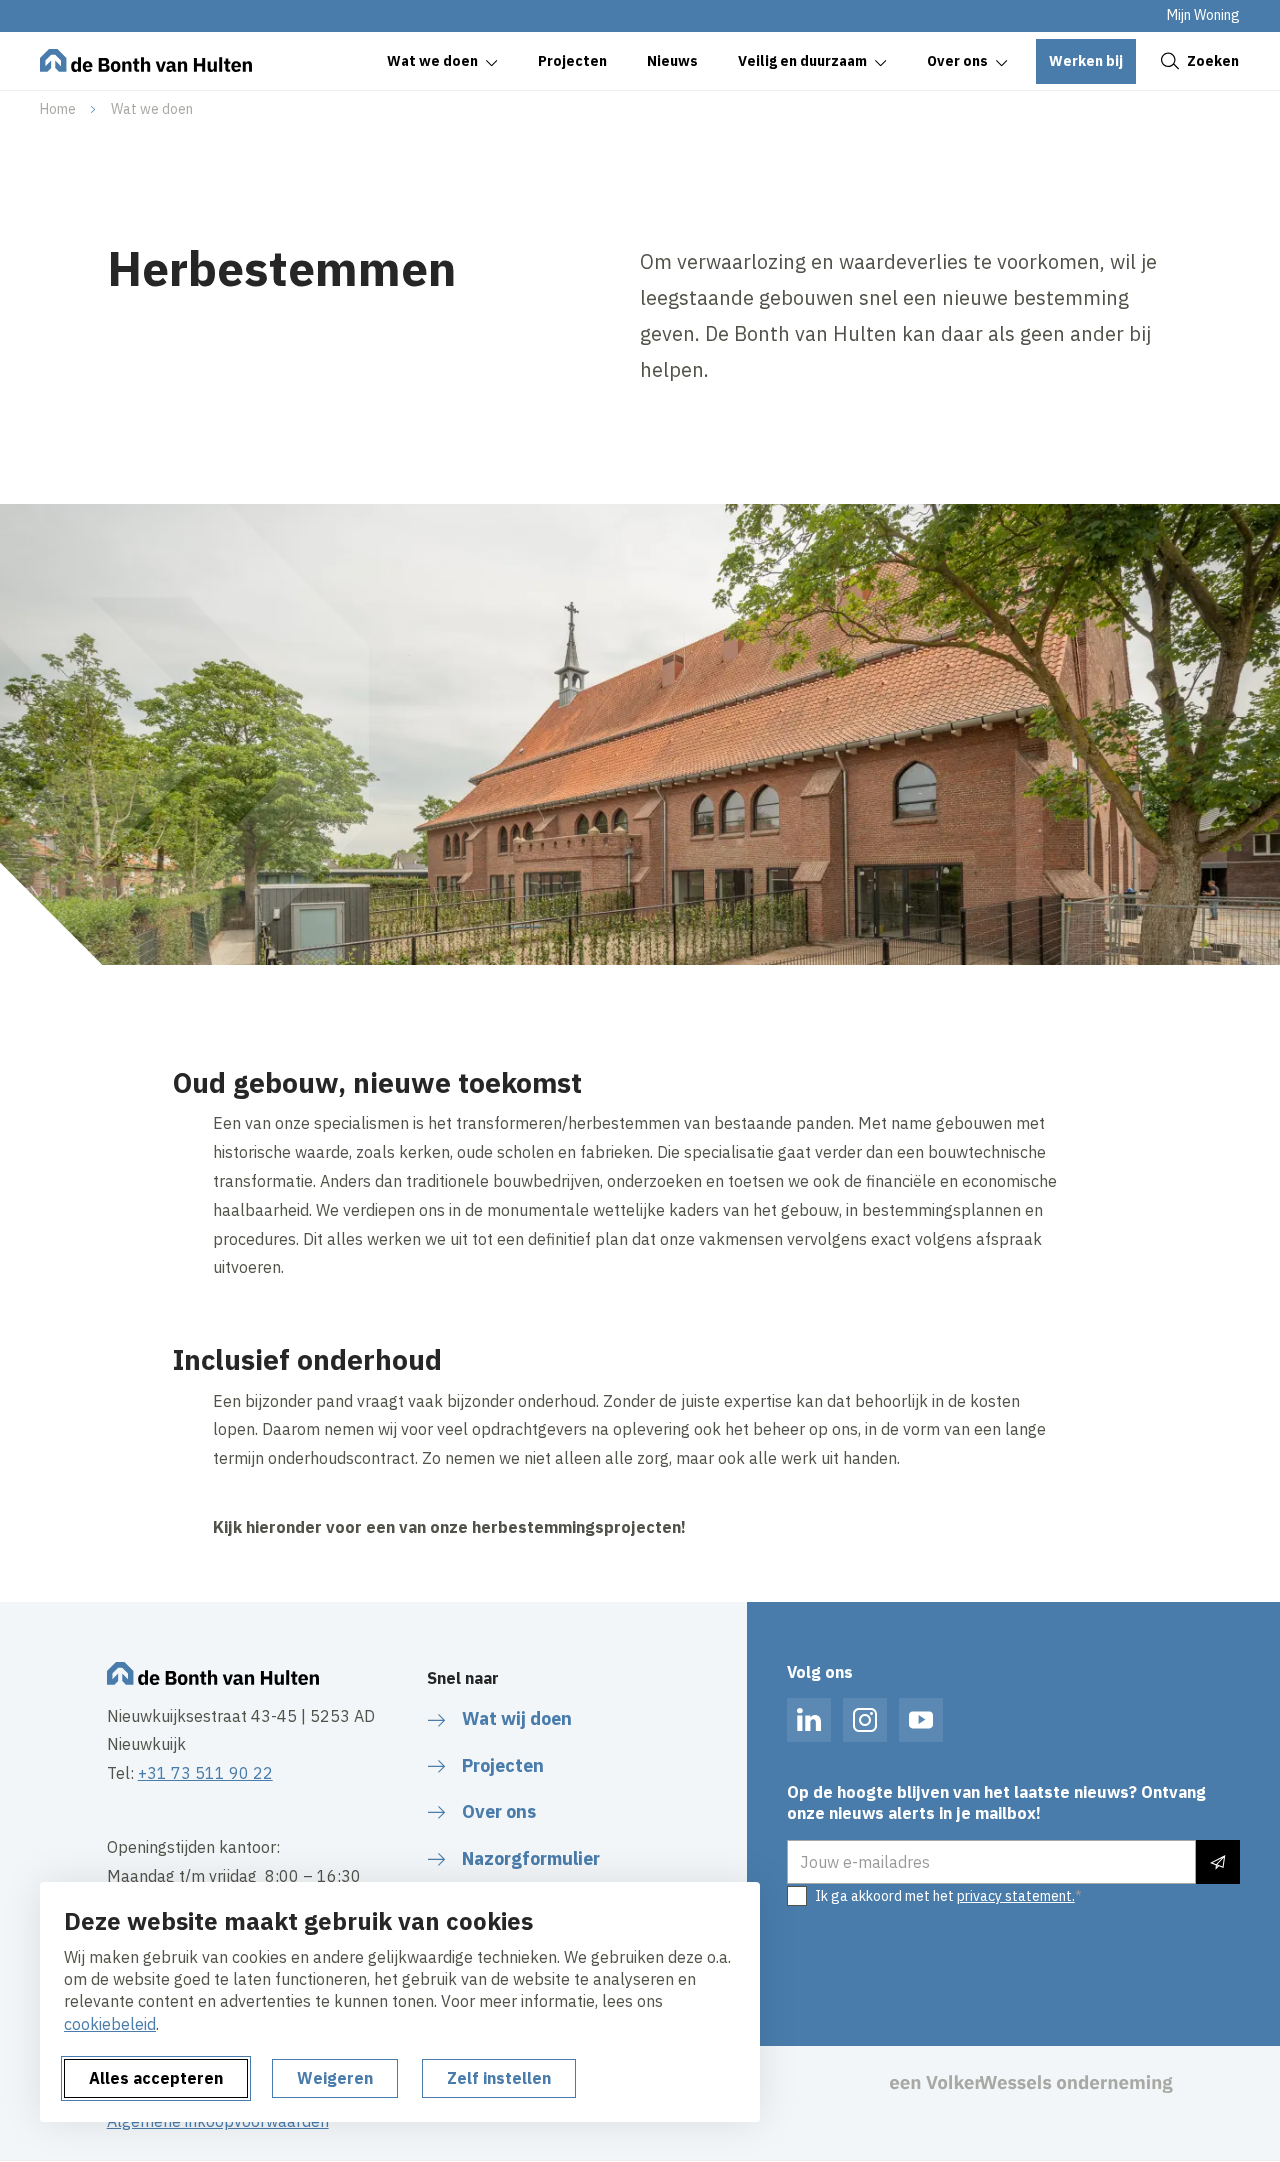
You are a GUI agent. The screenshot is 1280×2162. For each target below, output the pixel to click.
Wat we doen (152, 109)
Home (58, 109)
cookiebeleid (110, 2024)
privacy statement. (1016, 1896)
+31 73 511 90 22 (205, 1773)
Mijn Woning (1203, 15)
